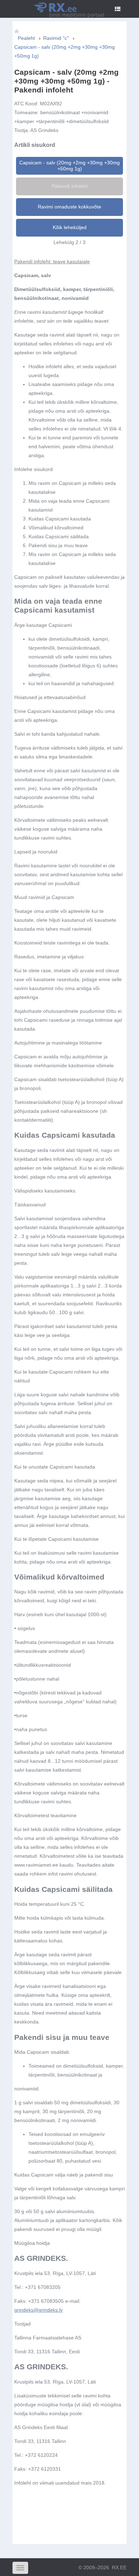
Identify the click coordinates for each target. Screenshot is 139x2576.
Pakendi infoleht (70, 186)
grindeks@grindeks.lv (38, 2310)
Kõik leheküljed (70, 227)
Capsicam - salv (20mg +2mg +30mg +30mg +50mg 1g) (69, 166)
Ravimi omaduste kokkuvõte (69, 207)
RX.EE (119, 2567)
